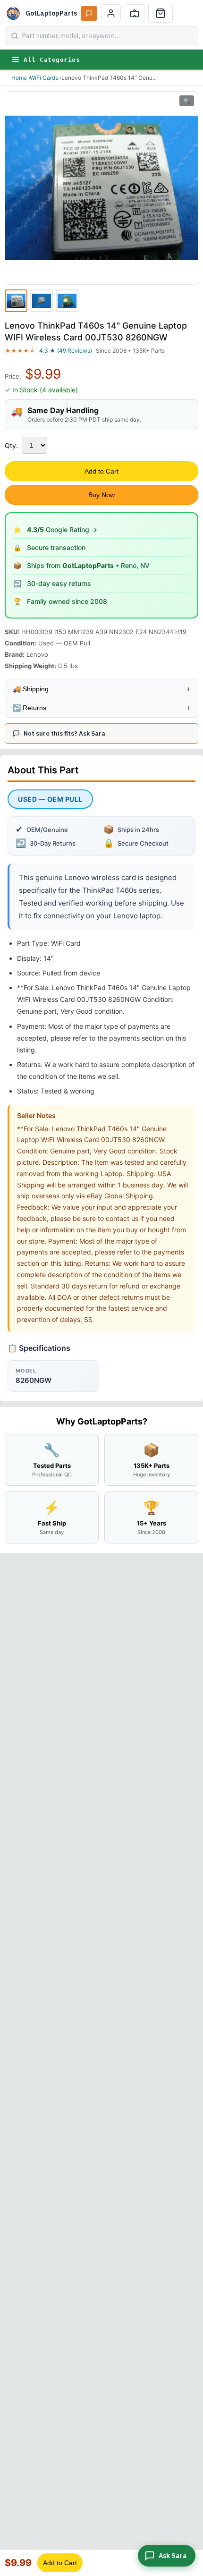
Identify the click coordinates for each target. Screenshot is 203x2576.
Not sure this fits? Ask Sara (64, 733)
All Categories (52, 60)
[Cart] (161, 13)
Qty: (11, 445)
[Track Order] (135, 13)
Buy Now (101, 495)
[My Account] (111, 13)
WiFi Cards (44, 78)
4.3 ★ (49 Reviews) (66, 351)
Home (19, 78)
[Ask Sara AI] (89, 13)
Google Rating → (62, 530)
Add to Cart (101, 471)
